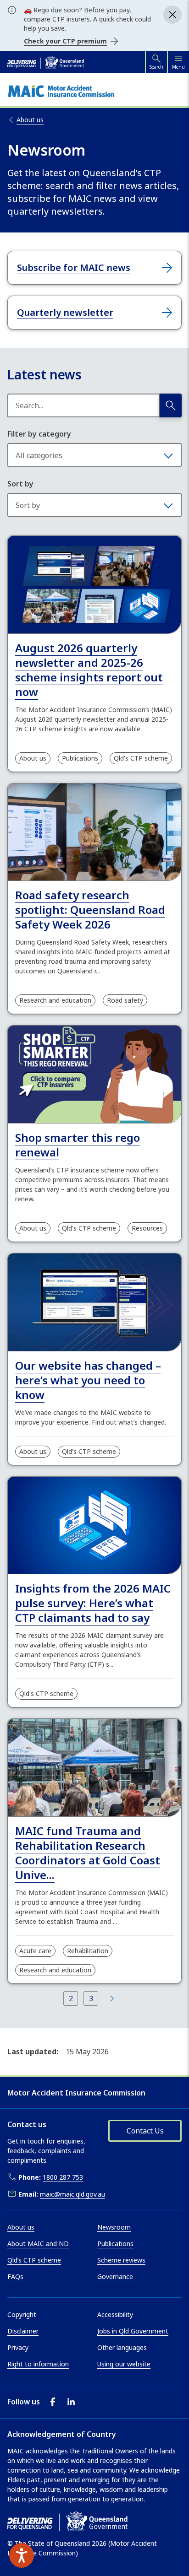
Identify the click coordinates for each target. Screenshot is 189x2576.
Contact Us (145, 2131)
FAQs (15, 2276)
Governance (115, 2276)
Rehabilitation (88, 1951)
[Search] (171, 405)
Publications (80, 758)
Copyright (22, 2314)
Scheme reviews (121, 2260)
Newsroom (114, 2227)
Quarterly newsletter (65, 312)
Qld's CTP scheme (141, 758)
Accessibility (115, 2314)
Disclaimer (23, 2331)
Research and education (55, 1000)
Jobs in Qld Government (133, 2331)
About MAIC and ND (38, 2244)
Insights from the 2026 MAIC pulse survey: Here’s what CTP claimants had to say (93, 1603)
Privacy (18, 2347)
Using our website (124, 2364)
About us (33, 758)
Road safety (125, 1000)
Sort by (20, 484)
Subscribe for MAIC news (74, 267)
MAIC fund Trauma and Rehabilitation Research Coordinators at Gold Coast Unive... (88, 1853)
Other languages (122, 2347)
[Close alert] (172, 15)
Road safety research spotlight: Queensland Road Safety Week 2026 (90, 910)
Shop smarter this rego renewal (78, 1145)
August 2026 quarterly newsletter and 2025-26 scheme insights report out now (89, 670)
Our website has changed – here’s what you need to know (88, 1380)
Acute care (35, 1951)
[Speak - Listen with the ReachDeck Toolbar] (22, 2555)
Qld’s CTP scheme (34, 2260)
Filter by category (39, 434)
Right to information (38, 2364)
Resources (147, 1228)
